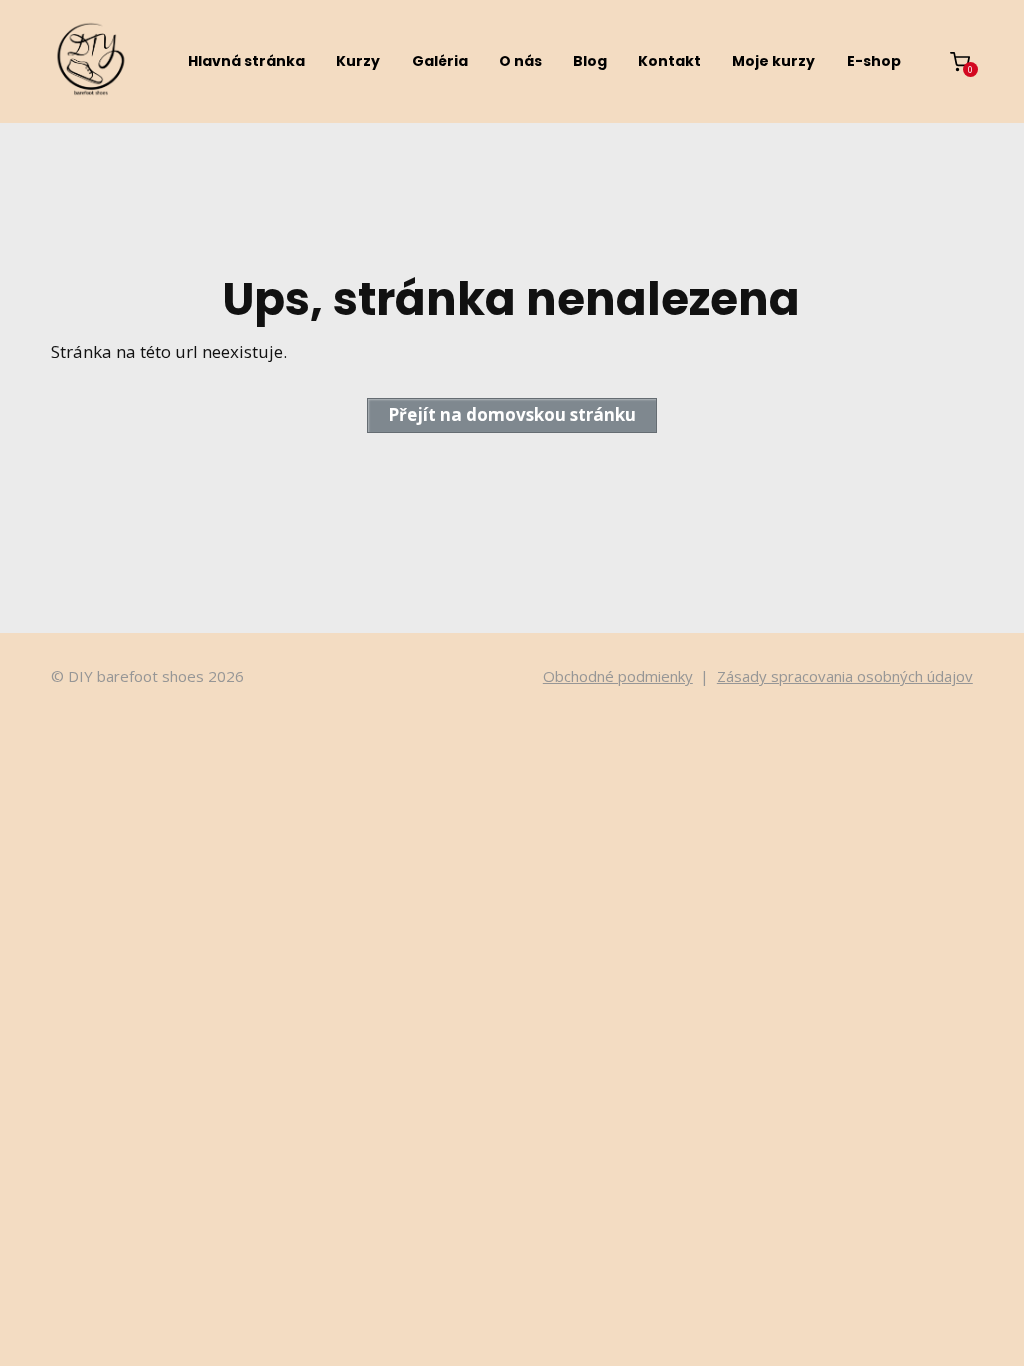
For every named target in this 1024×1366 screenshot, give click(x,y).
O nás (520, 61)
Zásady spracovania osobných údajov (845, 676)
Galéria (440, 61)
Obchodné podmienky (618, 676)
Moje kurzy (773, 61)
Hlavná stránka (246, 61)
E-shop (874, 61)
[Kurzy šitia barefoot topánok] (91, 61)
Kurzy (358, 61)
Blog (590, 61)
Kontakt (669, 61)
